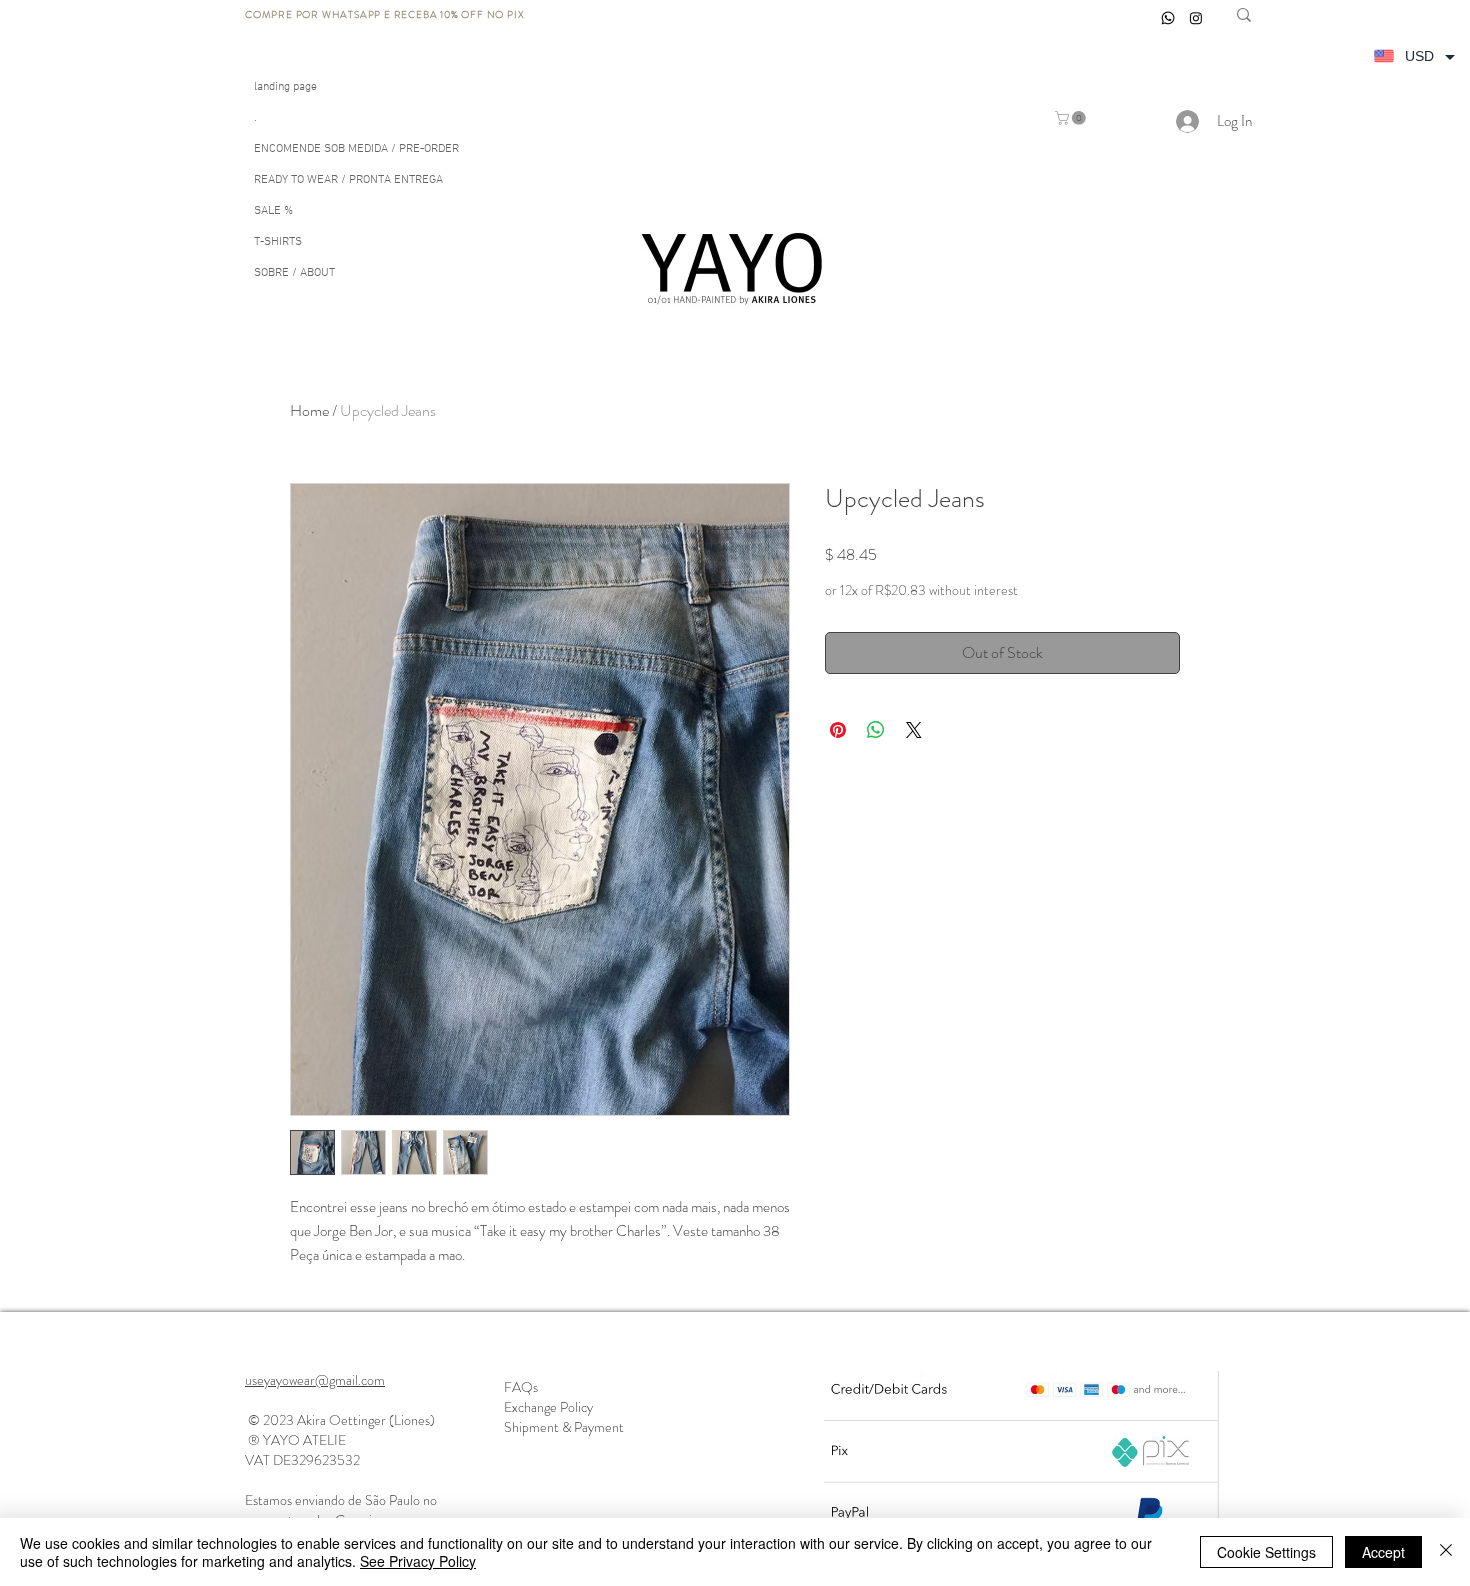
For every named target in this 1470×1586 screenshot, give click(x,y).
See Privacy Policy (418, 1561)
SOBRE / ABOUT (294, 273)
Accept (1383, 1552)
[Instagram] (1196, 18)
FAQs (521, 1387)
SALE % (273, 211)
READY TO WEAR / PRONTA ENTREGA (348, 180)
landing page (285, 87)
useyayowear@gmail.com (315, 1380)
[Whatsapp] (1168, 18)
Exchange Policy (548, 1407)
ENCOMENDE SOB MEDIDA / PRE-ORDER (356, 149)
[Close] (1446, 1552)
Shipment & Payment (564, 1427)
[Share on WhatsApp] (876, 730)
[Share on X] (914, 730)
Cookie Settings (1266, 1552)
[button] (1072, 118)
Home (309, 410)
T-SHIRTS (278, 242)
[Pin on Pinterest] (838, 730)
